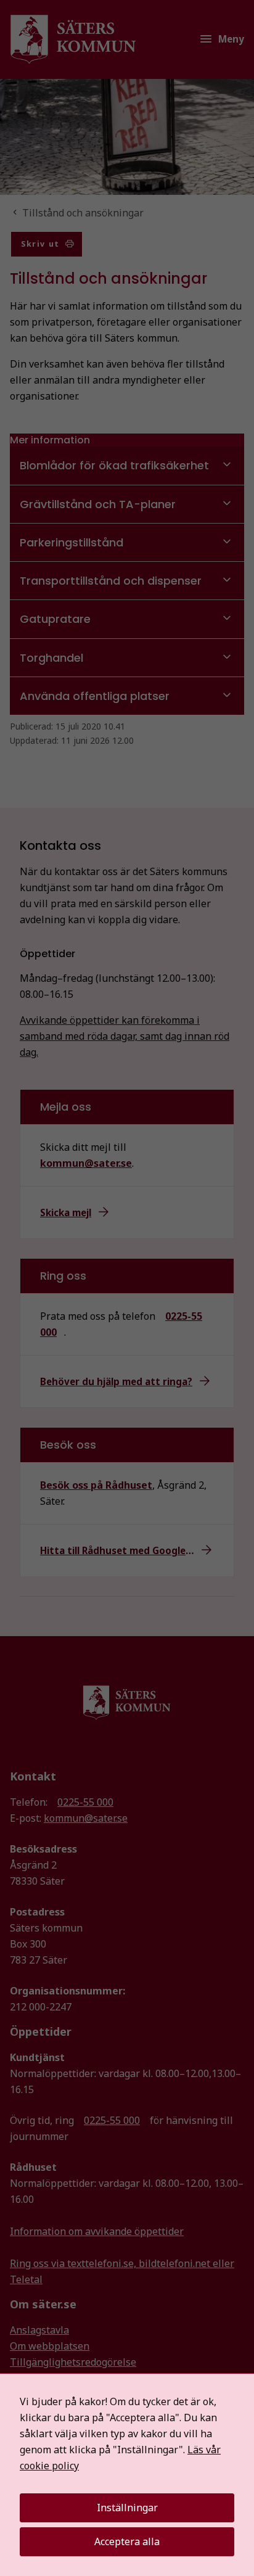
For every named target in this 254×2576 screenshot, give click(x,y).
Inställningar (127, 2508)
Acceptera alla (127, 2541)
